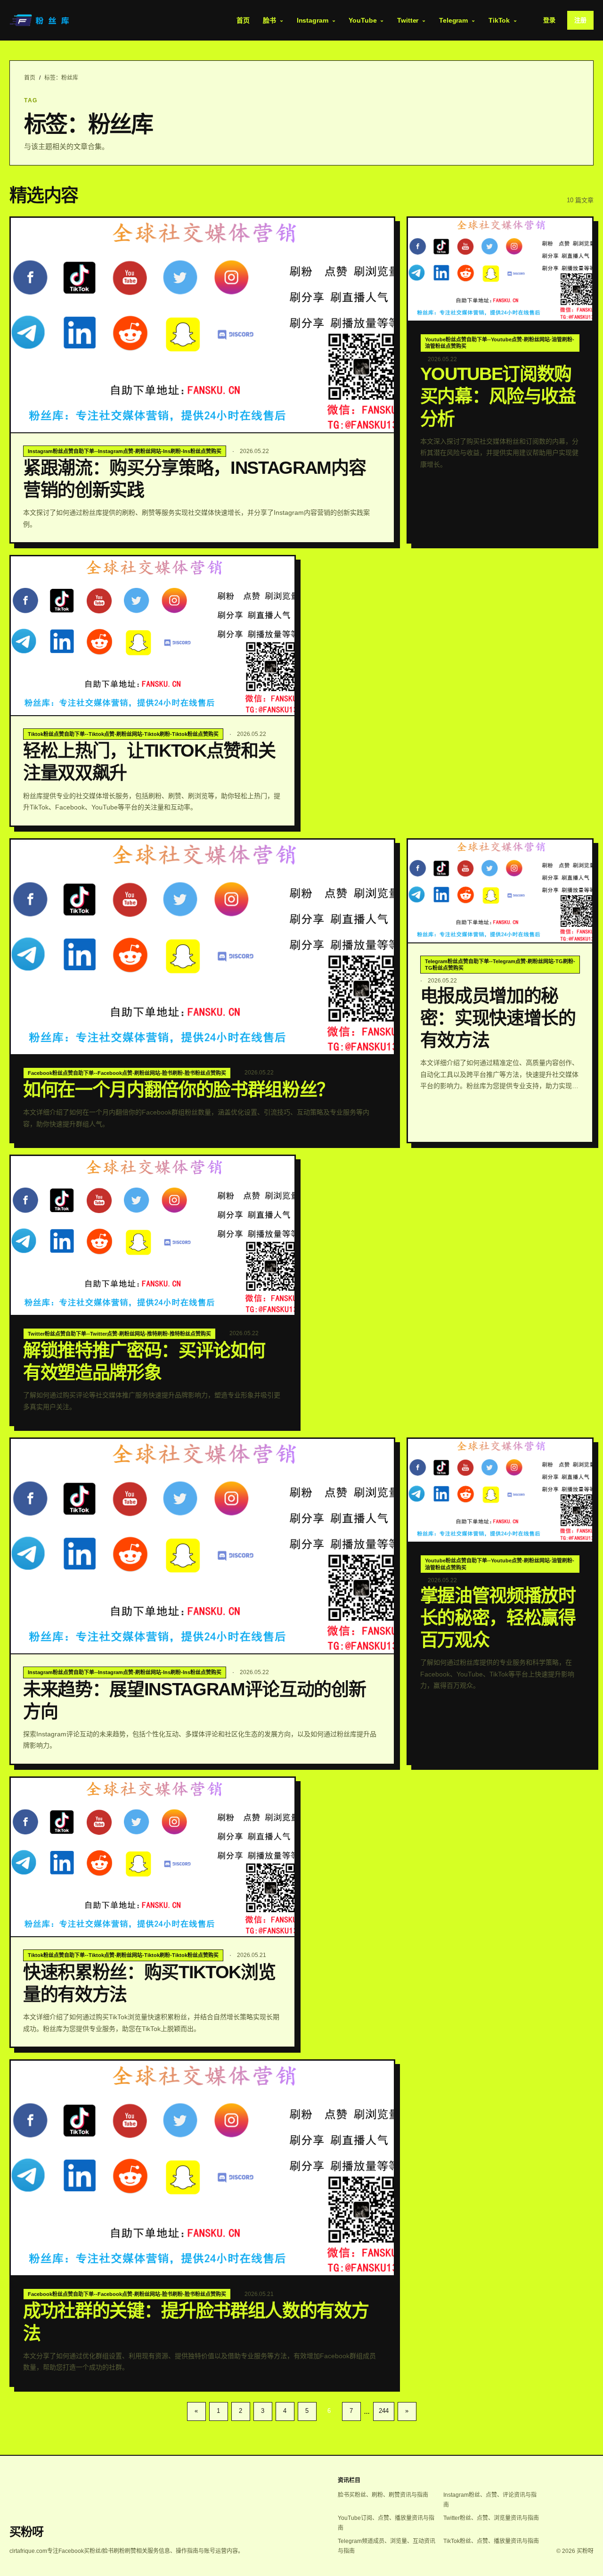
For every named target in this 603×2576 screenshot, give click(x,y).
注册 (580, 20)
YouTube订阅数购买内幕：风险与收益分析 (498, 396)
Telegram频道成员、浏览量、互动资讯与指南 (387, 2546)
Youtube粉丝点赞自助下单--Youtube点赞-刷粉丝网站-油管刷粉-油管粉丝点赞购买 (500, 343)
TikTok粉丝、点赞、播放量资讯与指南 (491, 2541)
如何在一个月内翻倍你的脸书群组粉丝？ (179, 1090)
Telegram (453, 20)
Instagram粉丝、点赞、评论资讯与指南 (490, 2500)
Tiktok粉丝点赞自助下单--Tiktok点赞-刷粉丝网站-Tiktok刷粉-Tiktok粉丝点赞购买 (123, 734)
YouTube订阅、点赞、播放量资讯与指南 (386, 2523)
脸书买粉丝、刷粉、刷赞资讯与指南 (383, 2495)
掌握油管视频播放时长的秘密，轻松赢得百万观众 (498, 1618)
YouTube (363, 20)
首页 (243, 20)
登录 (549, 20)
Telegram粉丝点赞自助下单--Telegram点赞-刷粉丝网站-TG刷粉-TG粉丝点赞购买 (500, 965)
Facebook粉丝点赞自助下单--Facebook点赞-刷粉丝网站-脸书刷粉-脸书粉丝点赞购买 (127, 1073)
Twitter (408, 20)
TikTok (499, 20)
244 (384, 2411)
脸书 (269, 20)
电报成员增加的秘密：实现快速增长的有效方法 (498, 1018)
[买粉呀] (41, 20)
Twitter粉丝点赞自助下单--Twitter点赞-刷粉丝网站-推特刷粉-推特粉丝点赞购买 (119, 1334)
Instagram (313, 20)
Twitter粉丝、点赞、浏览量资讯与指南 (491, 2518)
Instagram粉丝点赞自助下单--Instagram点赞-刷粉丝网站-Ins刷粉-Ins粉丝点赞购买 (125, 451)
